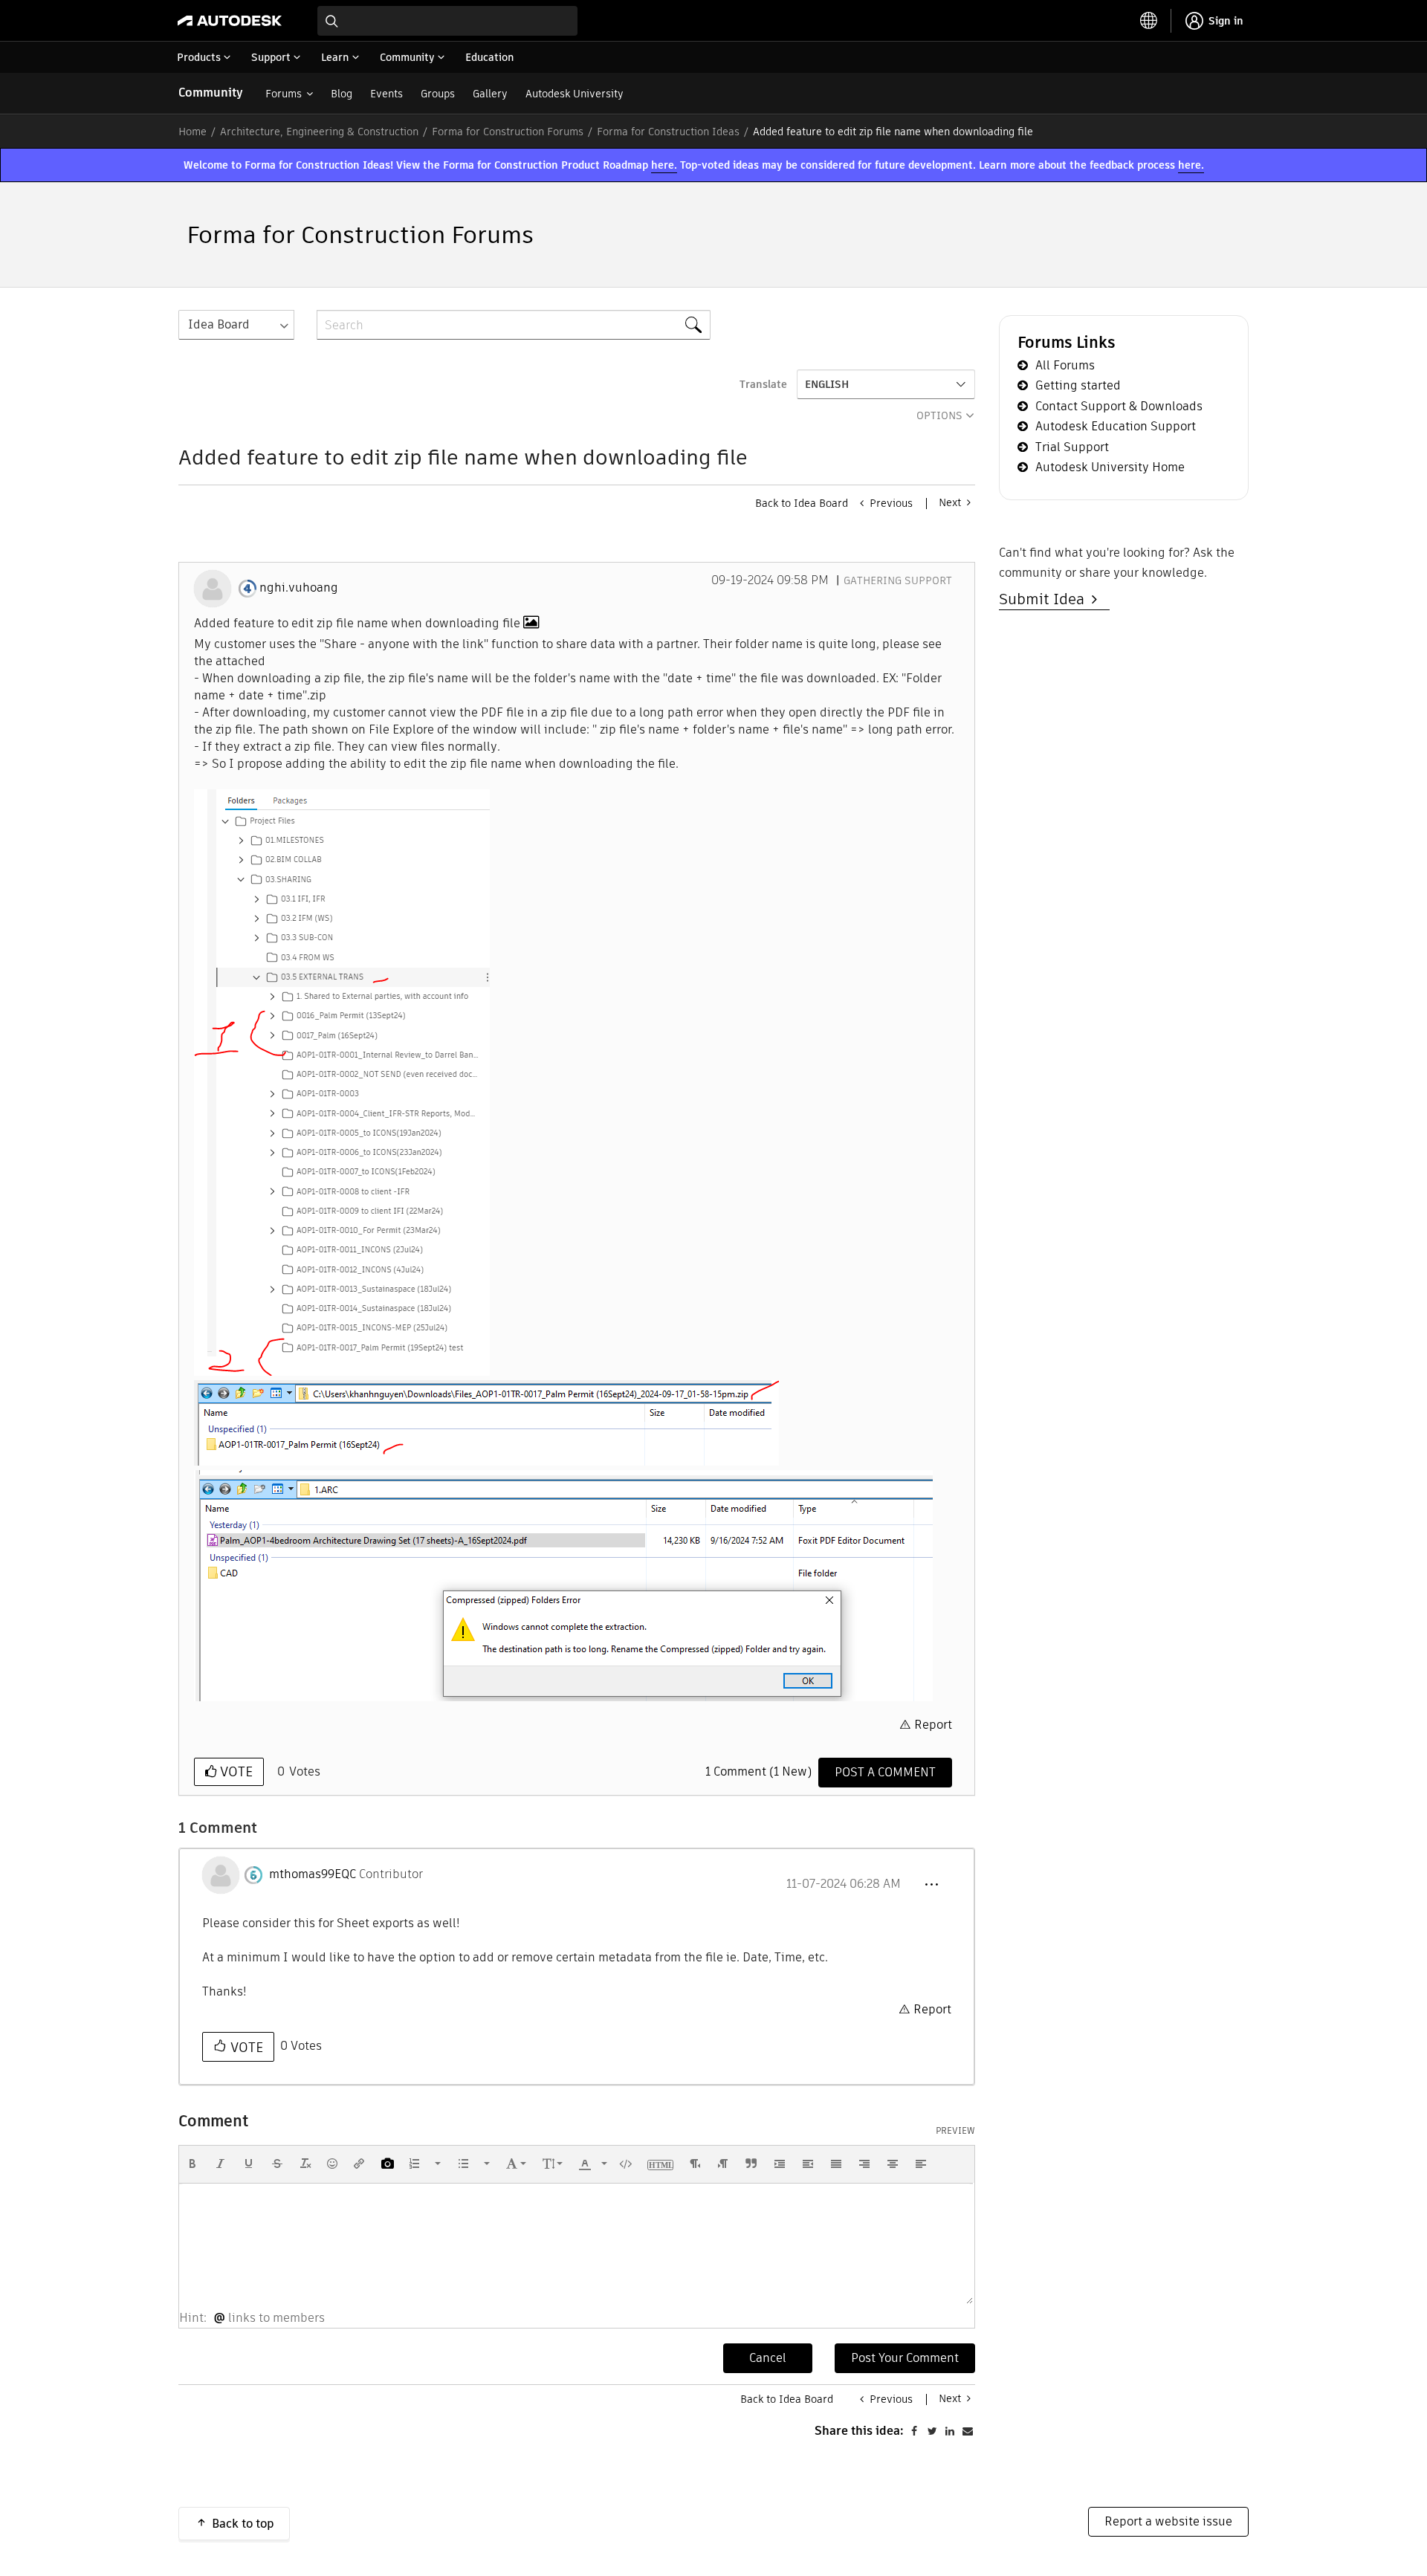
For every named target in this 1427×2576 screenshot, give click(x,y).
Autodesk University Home (1110, 467)
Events (386, 94)
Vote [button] (234, 1771)
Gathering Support (898, 580)
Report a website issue (1168, 2521)
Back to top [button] (243, 2524)
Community (211, 93)
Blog (342, 94)
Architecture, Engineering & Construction (319, 132)
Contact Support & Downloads (1119, 406)
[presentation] (192, 2164)
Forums (284, 94)
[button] (342, 1082)
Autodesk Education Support (1116, 426)
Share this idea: (859, 2431)
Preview (955, 2131)
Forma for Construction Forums (508, 132)
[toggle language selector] (1149, 21)
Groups (438, 94)
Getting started (1078, 385)
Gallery (490, 94)
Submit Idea (1045, 599)
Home (192, 132)
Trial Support (1072, 447)
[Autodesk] (230, 21)
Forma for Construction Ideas (668, 132)
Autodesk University (575, 94)
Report (933, 1725)
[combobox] (447, 21)
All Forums (1065, 365)
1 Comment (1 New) (758, 1771)
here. (664, 165)
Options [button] (939, 415)
